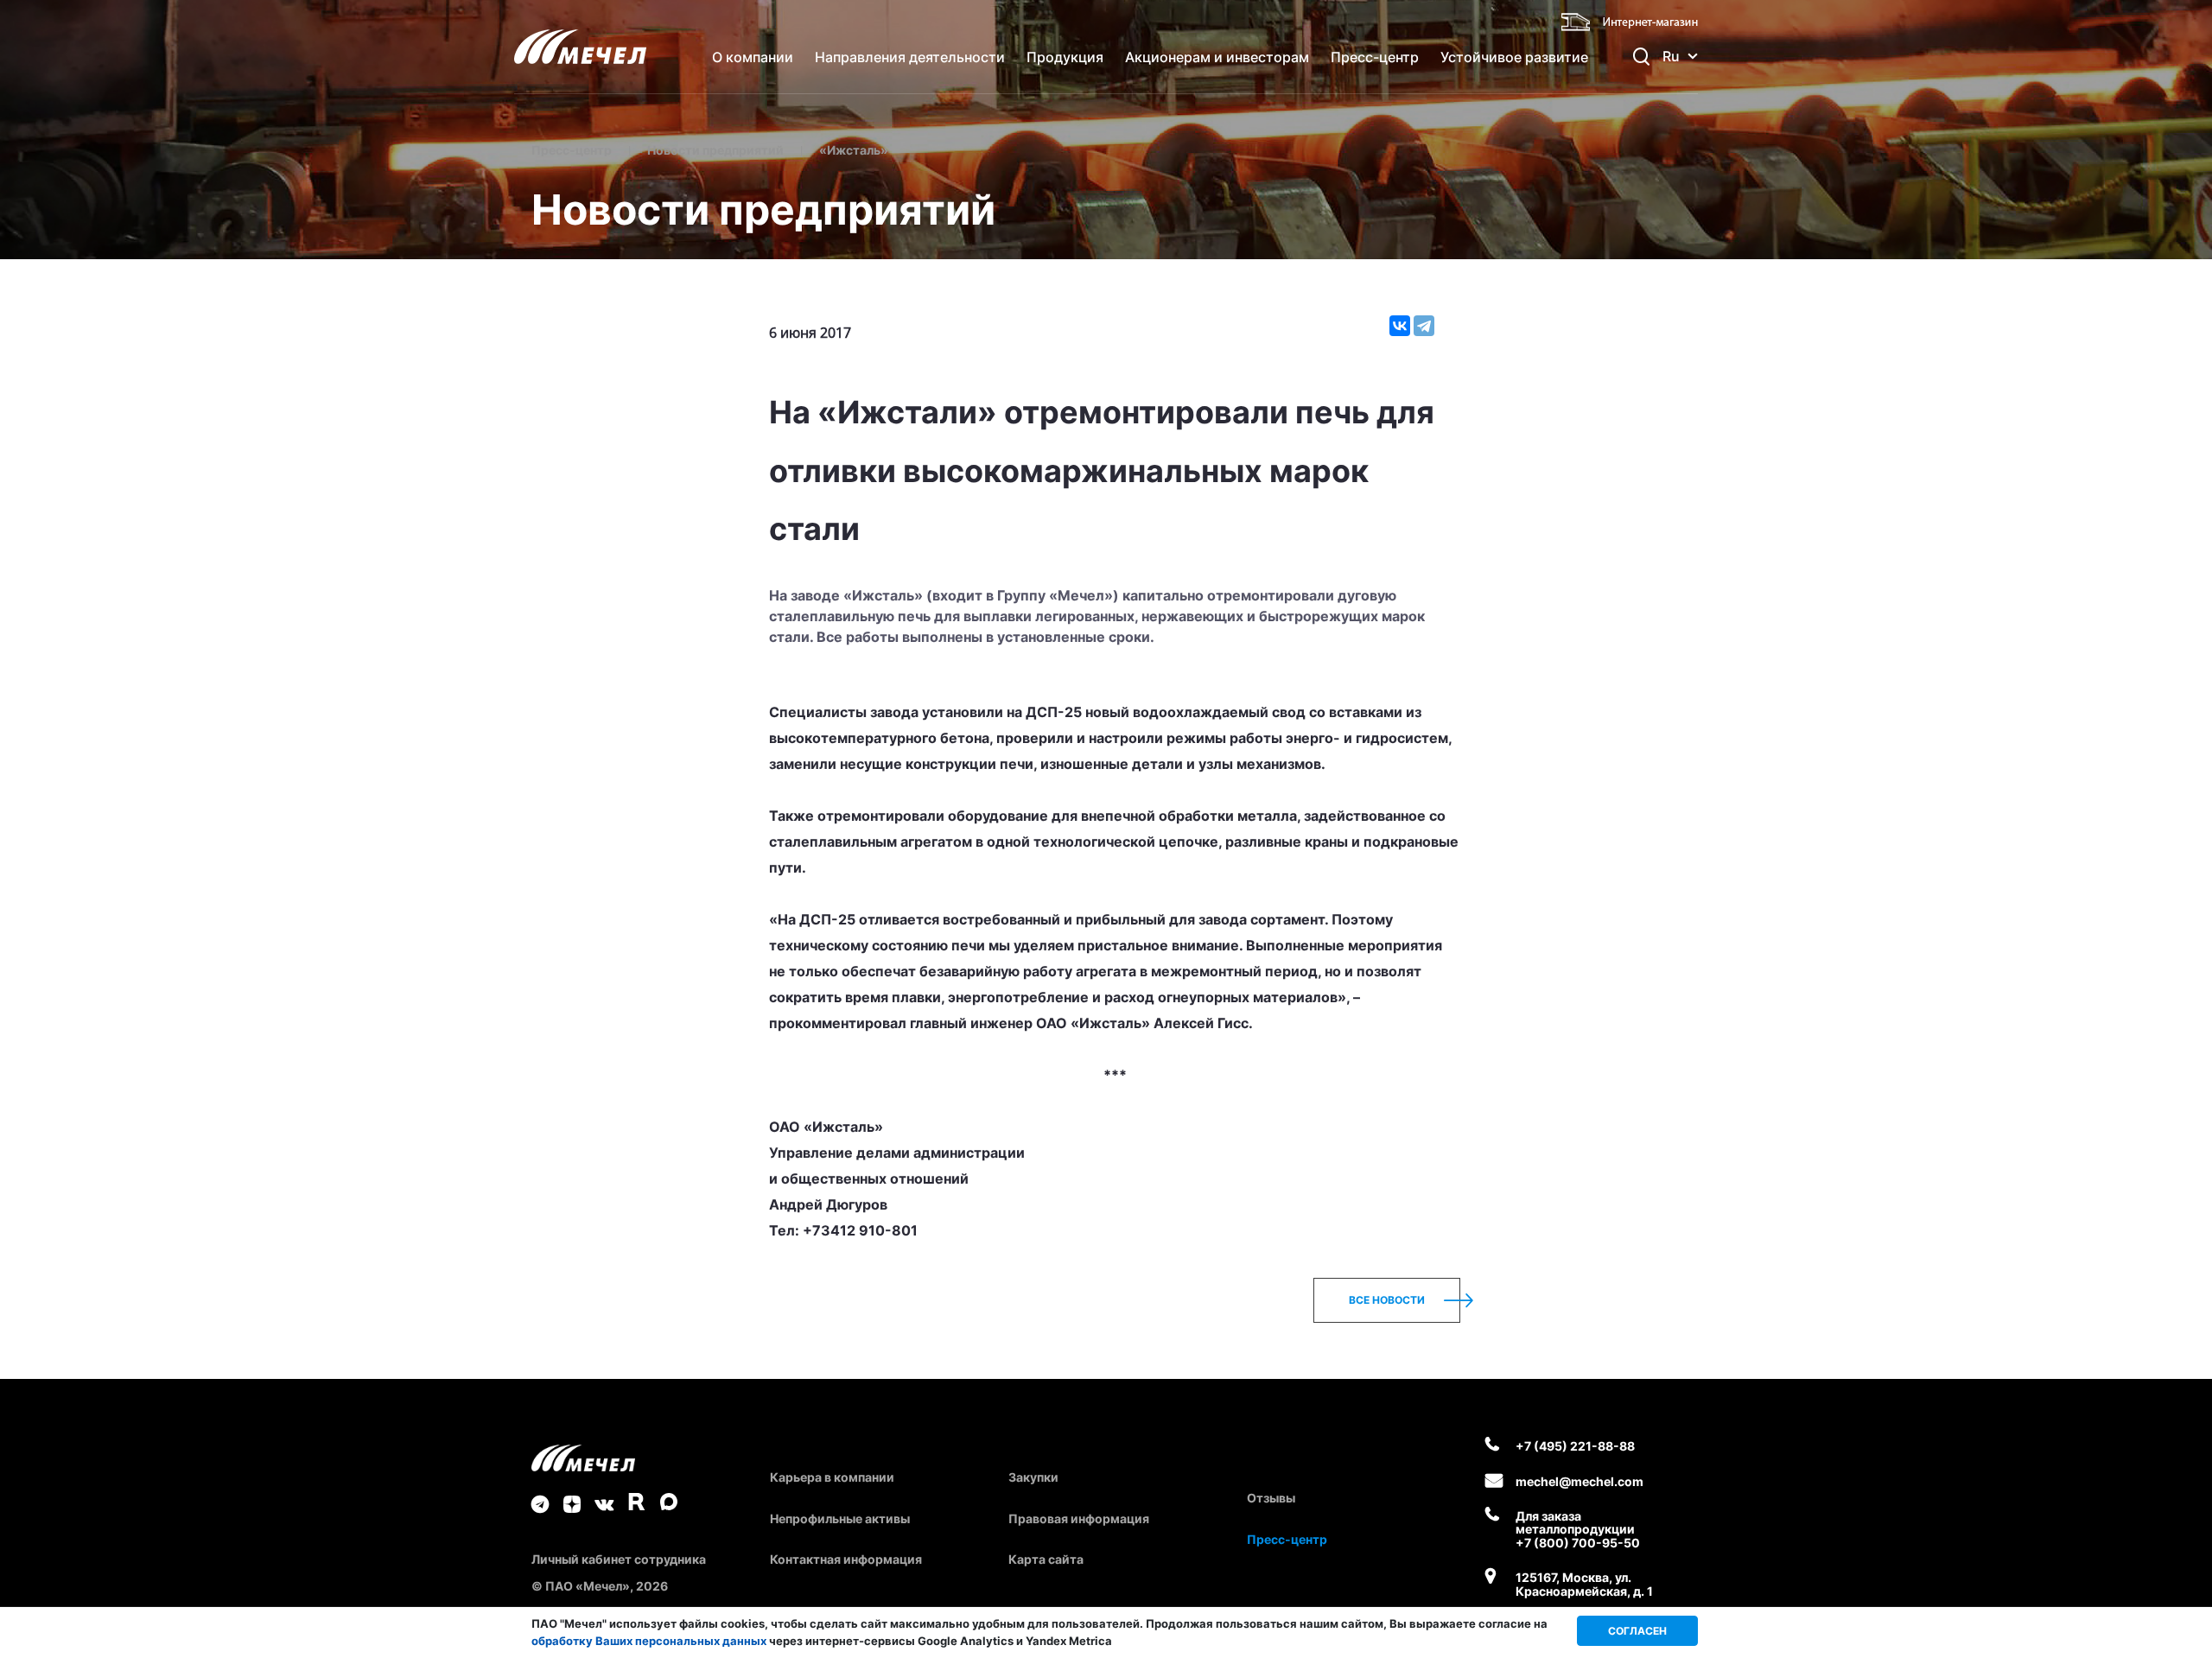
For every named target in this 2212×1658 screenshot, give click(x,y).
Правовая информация (1079, 1518)
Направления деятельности (910, 57)
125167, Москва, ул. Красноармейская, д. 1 (1584, 1584)
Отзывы (1271, 1498)
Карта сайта (1046, 1559)
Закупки (1033, 1477)
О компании (753, 57)
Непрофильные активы (840, 1518)
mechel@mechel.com (1580, 1481)
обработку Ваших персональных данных (649, 1641)
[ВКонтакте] (1400, 326)
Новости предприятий (715, 150)
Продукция (1065, 57)
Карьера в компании (832, 1477)
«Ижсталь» (854, 150)
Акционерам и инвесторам (1217, 57)
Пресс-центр (1375, 57)
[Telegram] (1424, 326)
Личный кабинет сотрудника (619, 1559)
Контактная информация (846, 1559)
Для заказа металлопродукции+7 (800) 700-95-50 (1578, 1529)
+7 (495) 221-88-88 (1575, 1446)
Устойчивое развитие (1514, 57)
